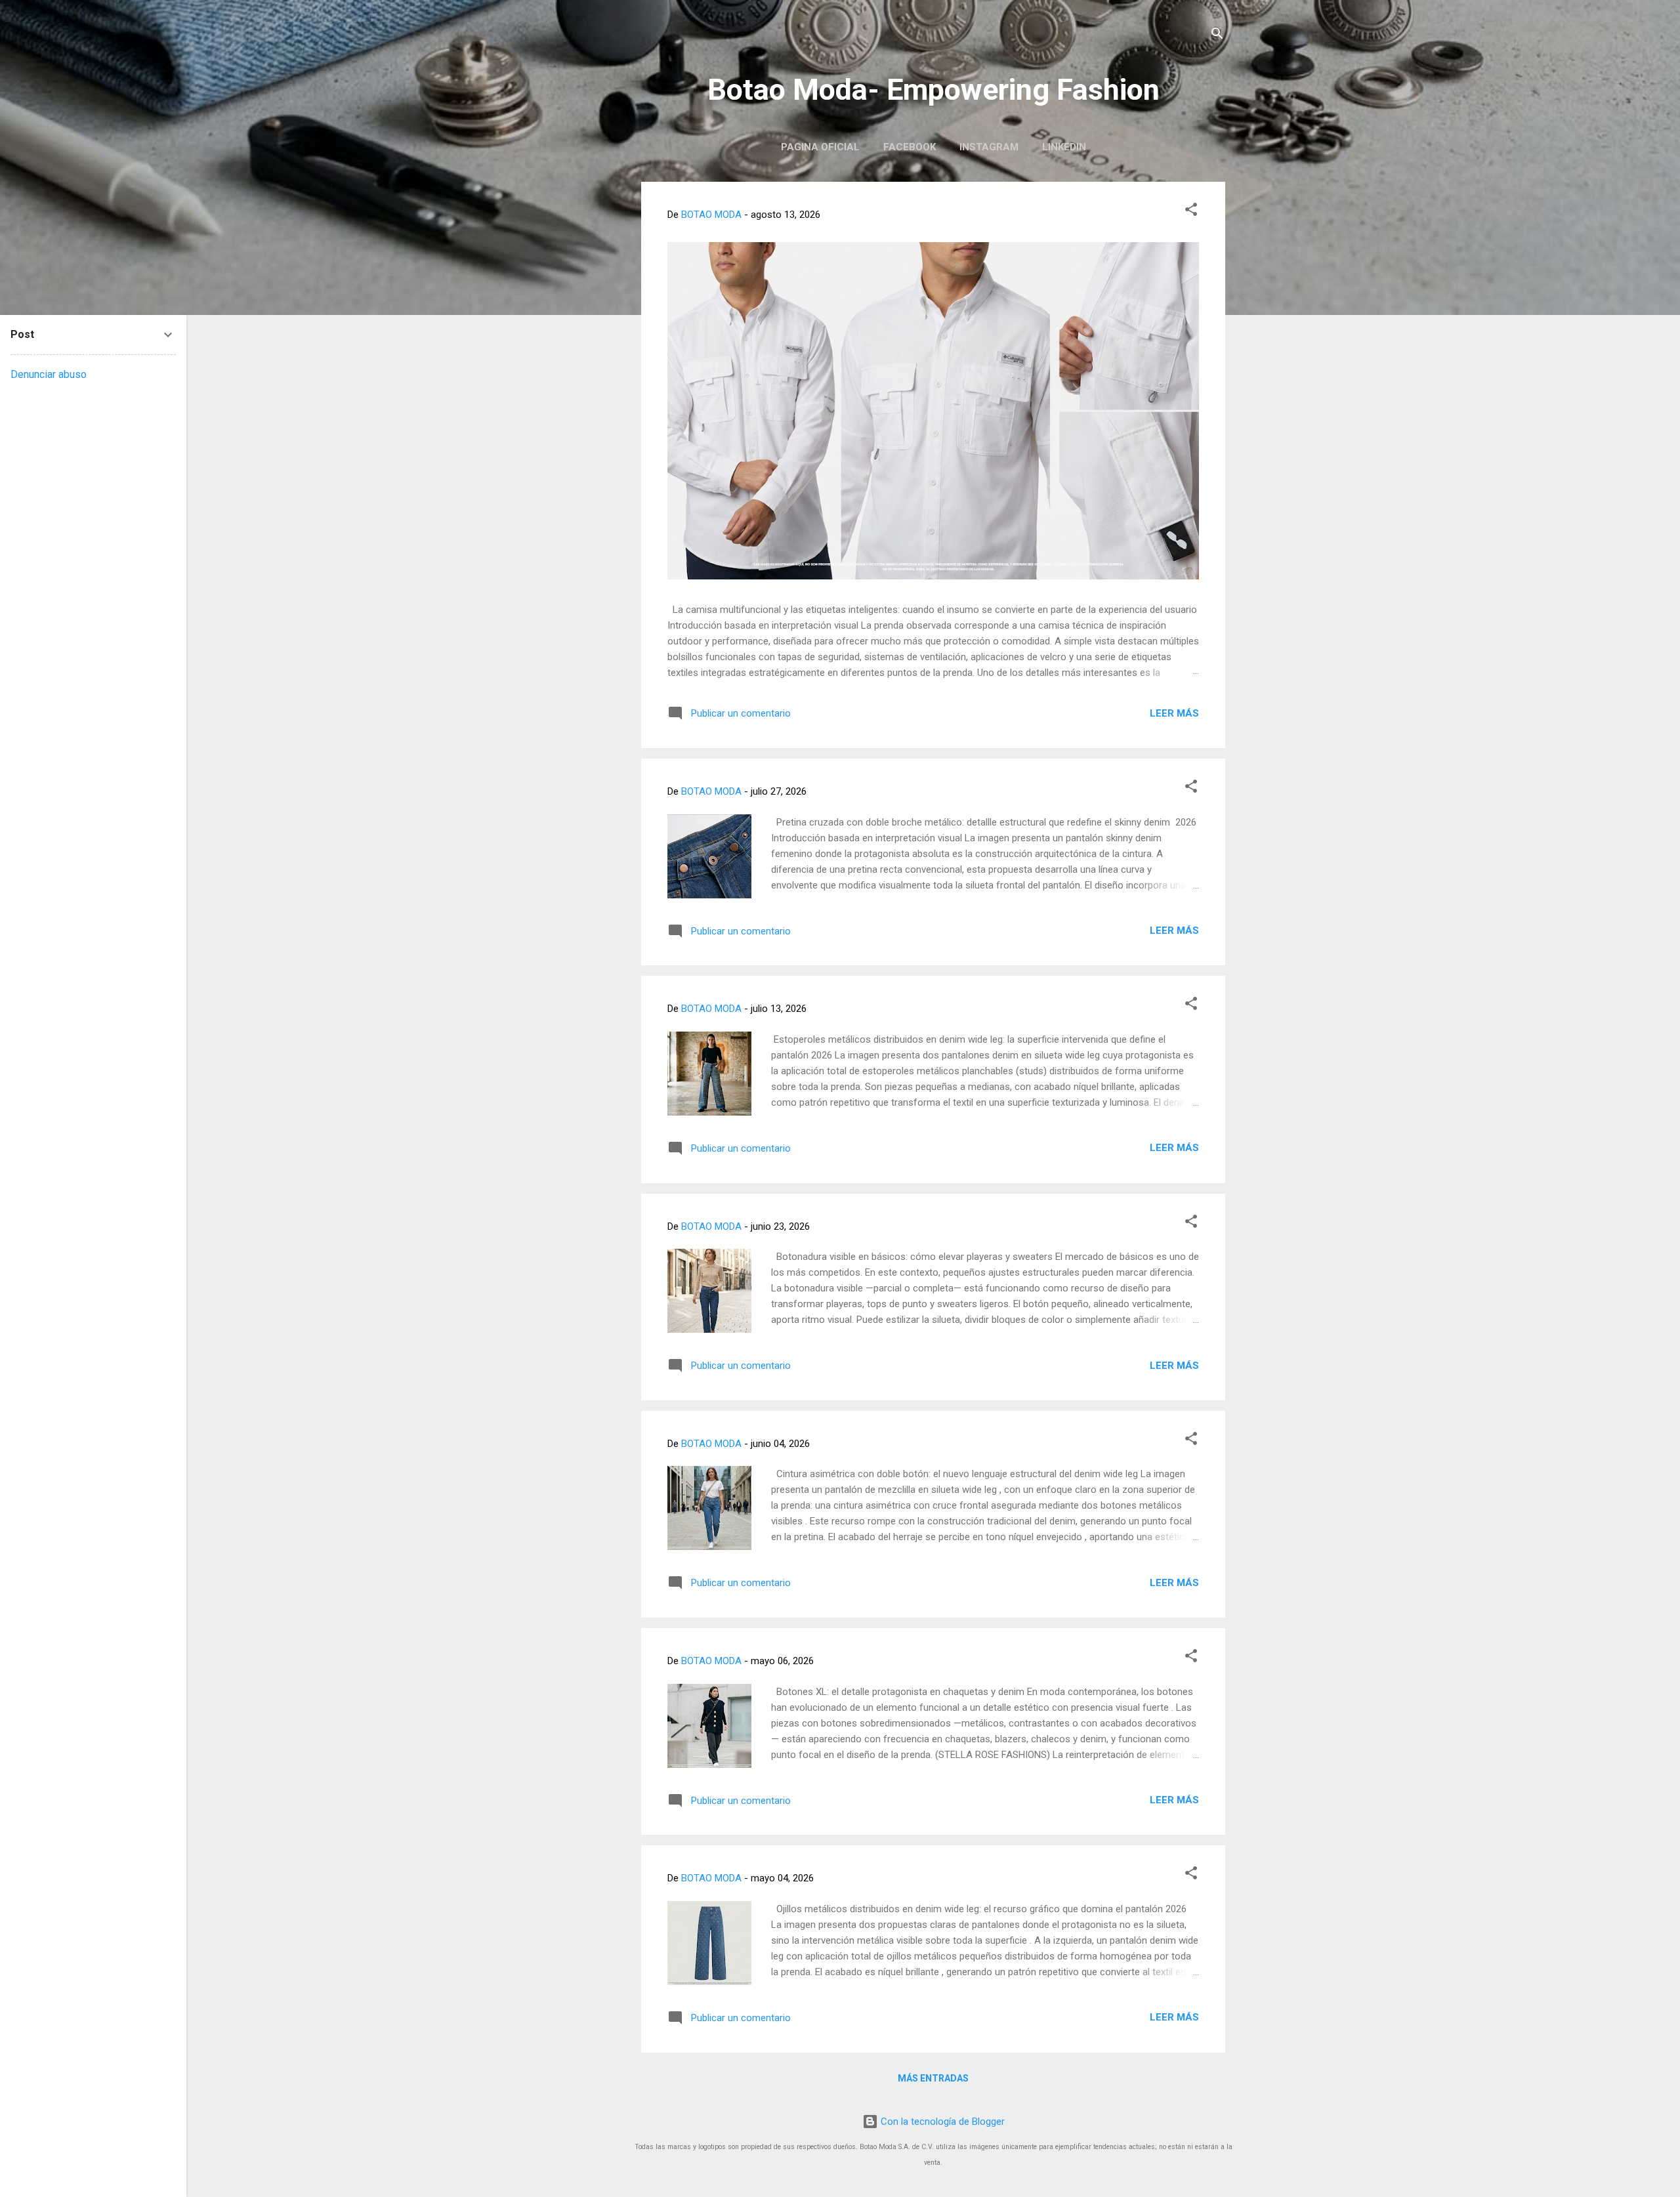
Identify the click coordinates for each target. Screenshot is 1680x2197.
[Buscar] (1217, 36)
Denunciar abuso (49, 374)
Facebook (910, 147)
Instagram (989, 147)
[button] (1191, 212)
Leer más (1174, 713)
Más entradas (933, 2078)
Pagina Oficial (820, 147)
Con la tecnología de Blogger (941, 2122)
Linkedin (1064, 147)
